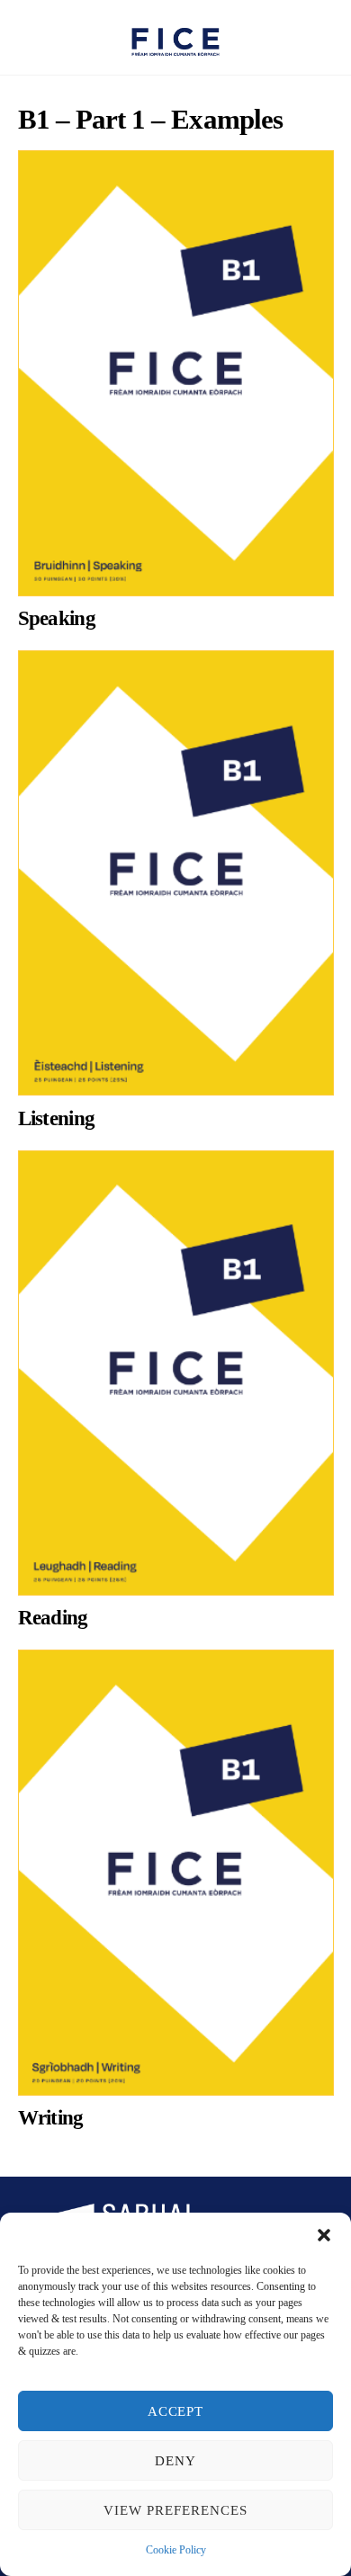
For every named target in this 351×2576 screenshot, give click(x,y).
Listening (57, 1118)
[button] (324, 2235)
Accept (176, 2411)
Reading (53, 1618)
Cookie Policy (176, 2550)
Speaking (57, 618)
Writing (51, 2118)
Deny (175, 2461)
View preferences (175, 2510)
